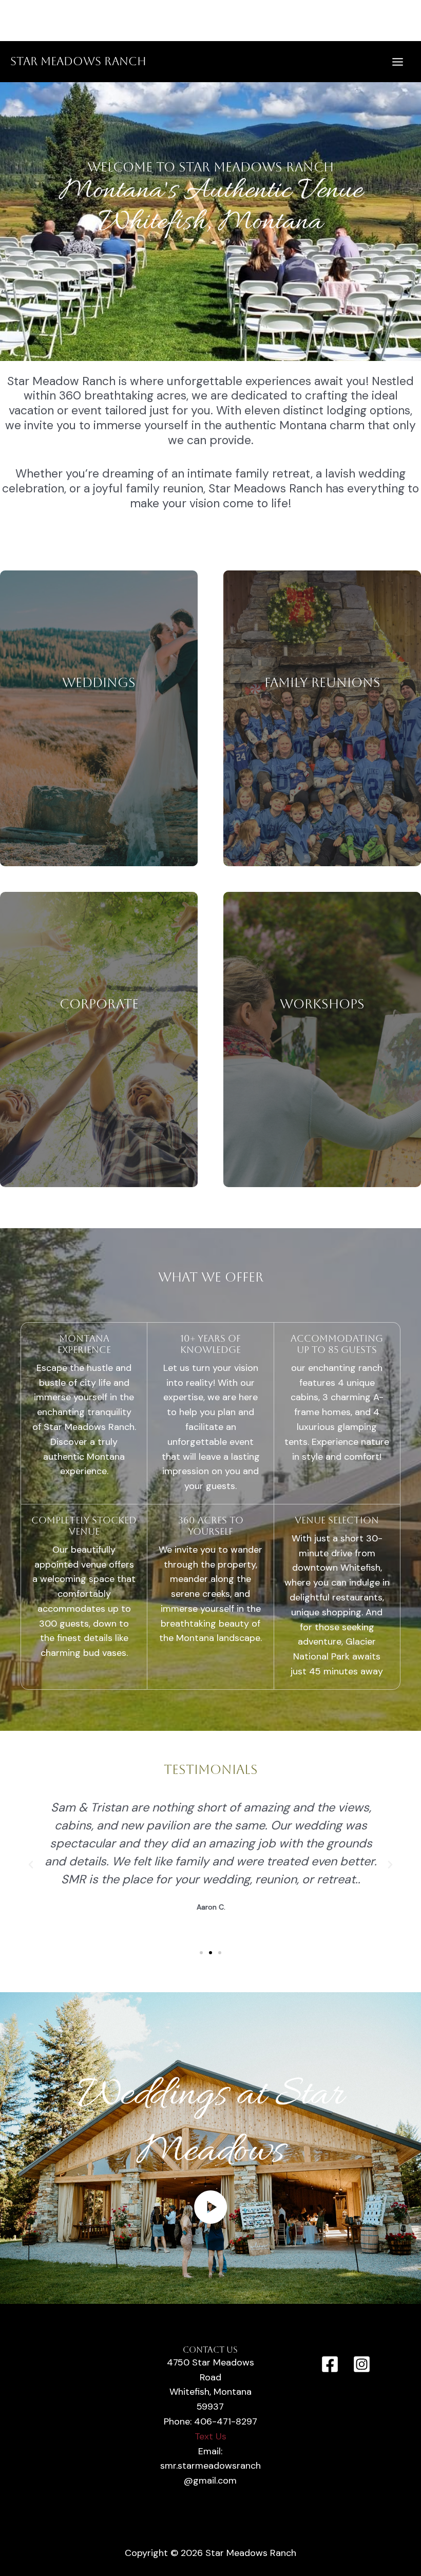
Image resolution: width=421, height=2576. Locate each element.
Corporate (99, 1004)
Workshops (322, 1004)
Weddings (99, 683)
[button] (31, 1865)
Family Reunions (322, 683)
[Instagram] (362, 2364)
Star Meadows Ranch (78, 61)
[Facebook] (330, 2364)
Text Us (210, 2436)
